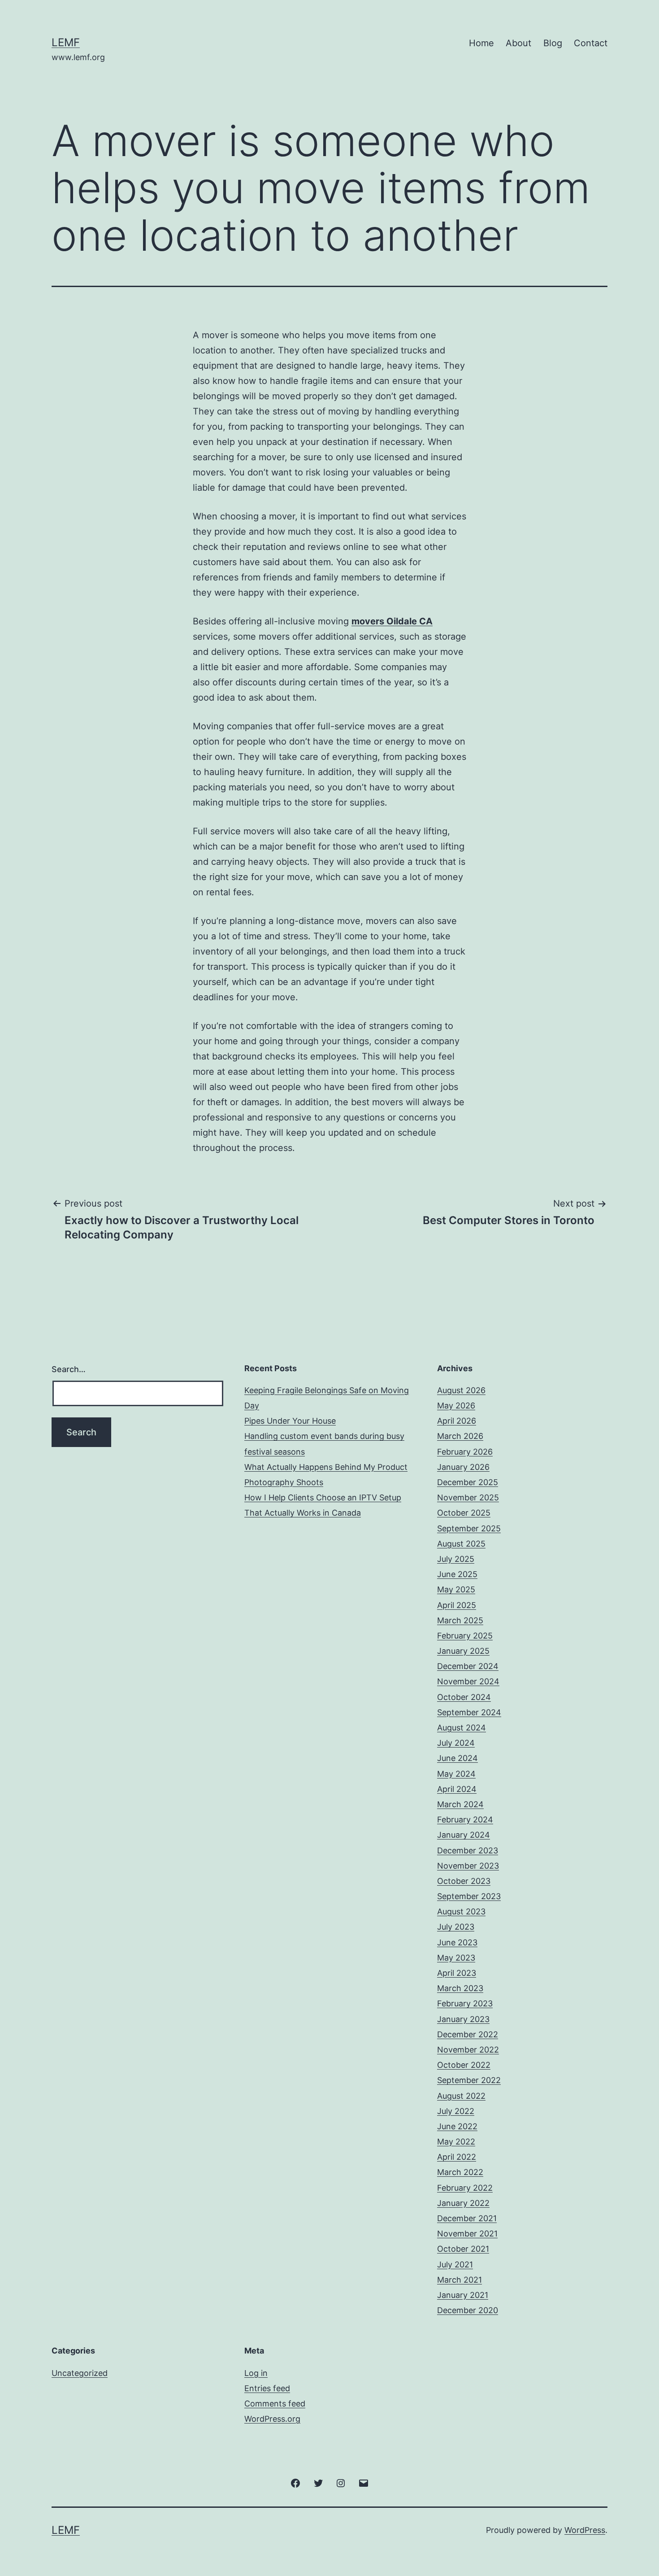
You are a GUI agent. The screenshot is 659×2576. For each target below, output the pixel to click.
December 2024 (468, 1666)
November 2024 (468, 1681)
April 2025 (457, 1605)
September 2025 (469, 1528)
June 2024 (457, 1758)
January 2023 (463, 2019)
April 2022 (457, 2157)
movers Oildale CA (392, 621)
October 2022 (464, 2065)
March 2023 (460, 1988)
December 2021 (467, 2218)
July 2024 (456, 1743)
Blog (553, 43)
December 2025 (468, 1482)
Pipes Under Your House (290, 1421)
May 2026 (456, 1406)
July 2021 (455, 2264)
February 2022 (465, 2188)
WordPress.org (272, 2419)
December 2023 (468, 1850)
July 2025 (456, 1559)
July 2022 (456, 2111)
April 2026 (457, 1421)
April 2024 (457, 1789)
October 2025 (464, 1513)
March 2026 (460, 1436)
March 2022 (460, 2172)
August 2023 (461, 1911)
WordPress (585, 2530)
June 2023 (457, 1942)
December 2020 (468, 2310)
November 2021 (467, 2234)
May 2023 (456, 1958)
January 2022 (463, 2203)
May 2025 (456, 1589)
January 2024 (464, 1835)
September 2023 (469, 1896)
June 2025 (457, 1574)
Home (481, 43)
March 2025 (460, 1620)
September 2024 (469, 1712)
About (518, 43)
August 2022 (461, 2096)
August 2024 (462, 1728)
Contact (591, 43)
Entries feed (267, 2388)
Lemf (66, 42)
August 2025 (461, 1544)
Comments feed (275, 2404)
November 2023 (468, 1866)
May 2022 (456, 2142)
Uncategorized (80, 2373)
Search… (69, 1369)
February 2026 (465, 1452)
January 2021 (463, 2295)
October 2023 (464, 1881)
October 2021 (463, 2249)
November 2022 (468, 2050)
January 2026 (463, 1467)
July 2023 (456, 1927)
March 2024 (460, 1804)
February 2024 (465, 1820)
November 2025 (468, 1497)
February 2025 (465, 1636)
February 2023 (465, 2003)
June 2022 (457, 2126)
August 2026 (461, 1390)
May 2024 (456, 1774)
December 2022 (468, 2034)
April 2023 (457, 1973)
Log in (256, 2373)
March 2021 (460, 2280)
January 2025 (463, 1651)
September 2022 (469, 2080)
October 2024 (464, 1697)
